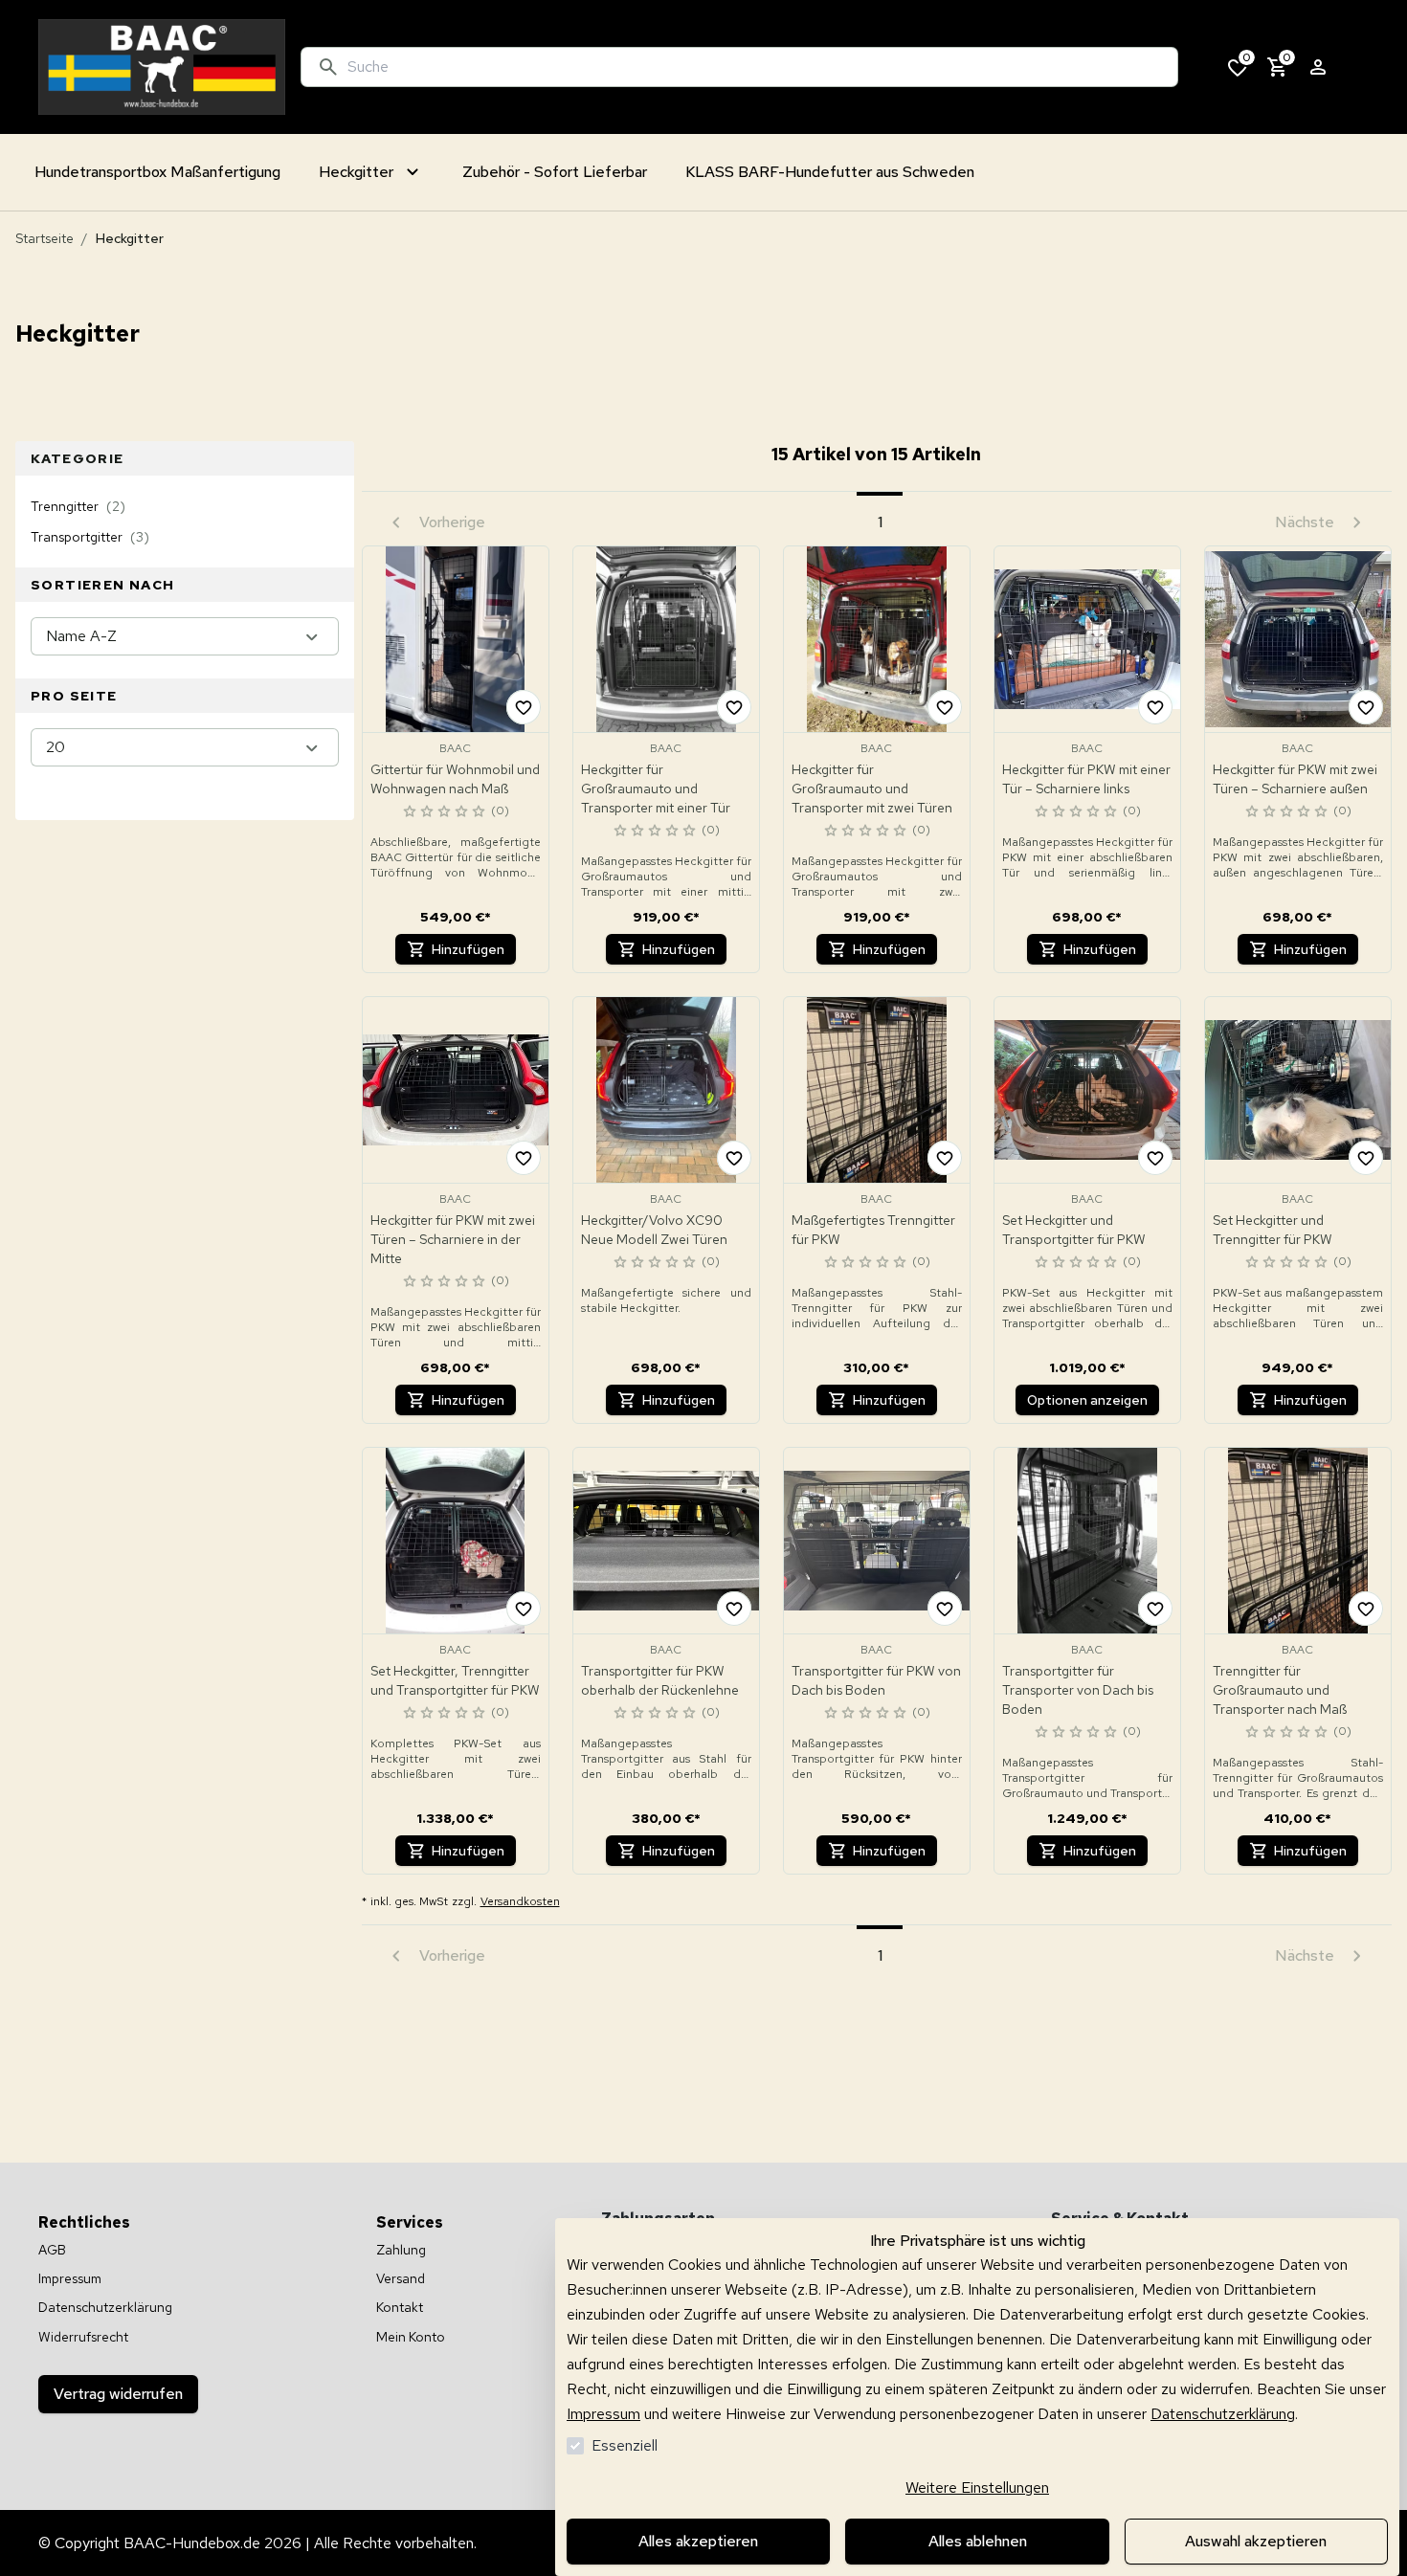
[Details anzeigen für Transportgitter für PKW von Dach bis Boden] (877, 1541)
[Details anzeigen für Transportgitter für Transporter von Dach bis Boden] (1087, 1541)
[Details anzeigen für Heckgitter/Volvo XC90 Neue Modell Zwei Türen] (666, 1090)
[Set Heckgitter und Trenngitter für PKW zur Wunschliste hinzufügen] (1366, 1158)
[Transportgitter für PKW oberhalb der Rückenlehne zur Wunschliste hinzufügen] (734, 1609)
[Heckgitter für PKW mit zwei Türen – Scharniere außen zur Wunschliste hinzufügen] (1366, 707)
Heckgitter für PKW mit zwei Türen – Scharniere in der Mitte (453, 1239)
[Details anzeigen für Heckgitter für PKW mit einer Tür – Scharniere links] (1087, 639)
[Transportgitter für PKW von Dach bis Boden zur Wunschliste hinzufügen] (945, 1609)
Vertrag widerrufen (118, 2394)
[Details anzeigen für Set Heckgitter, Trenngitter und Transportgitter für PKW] (456, 1541)
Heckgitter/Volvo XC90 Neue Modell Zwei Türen (654, 1230)
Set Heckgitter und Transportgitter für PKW (1074, 1230)
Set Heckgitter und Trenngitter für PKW (1273, 1230)
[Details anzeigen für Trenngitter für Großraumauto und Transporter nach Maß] (1298, 1541)
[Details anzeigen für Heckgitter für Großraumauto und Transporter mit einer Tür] (666, 639)
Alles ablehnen (978, 2541)
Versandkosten (520, 1901)
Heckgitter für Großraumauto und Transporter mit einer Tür (656, 788)
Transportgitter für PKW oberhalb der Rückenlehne (660, 1680)
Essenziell (625, 2445)
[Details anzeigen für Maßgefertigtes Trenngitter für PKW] (877, 1090)
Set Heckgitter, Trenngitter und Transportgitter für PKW (455, 1680)
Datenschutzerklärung (1223, 2414)
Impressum (603, 2414)
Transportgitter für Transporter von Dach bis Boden (1078, 1690)
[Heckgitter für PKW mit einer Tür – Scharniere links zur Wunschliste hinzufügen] (1155, 707)
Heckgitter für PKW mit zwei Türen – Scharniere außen (1295, 779)
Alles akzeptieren (698, 2541)
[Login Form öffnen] (1318, 67)
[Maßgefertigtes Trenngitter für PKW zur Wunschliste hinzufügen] (945, 1158)
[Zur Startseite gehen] (162, 67)
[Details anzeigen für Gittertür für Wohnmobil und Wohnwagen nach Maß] (456, 639)
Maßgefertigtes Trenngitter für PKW (873, 1230)
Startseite (45, 238)
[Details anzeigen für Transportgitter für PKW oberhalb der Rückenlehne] (666, 1541)
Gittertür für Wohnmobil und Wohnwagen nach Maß (455, 779)
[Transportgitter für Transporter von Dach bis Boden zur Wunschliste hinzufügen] (1155, 1609)
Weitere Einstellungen (977, 2487)
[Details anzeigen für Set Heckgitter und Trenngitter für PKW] (1298, 1090)
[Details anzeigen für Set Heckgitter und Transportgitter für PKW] (1087, 1090)
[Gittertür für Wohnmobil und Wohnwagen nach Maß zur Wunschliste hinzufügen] (524, 707)
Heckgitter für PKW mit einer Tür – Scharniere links (1086, 779)
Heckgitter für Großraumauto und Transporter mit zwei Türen (872, 788)
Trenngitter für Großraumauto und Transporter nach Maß (1280, 1690)
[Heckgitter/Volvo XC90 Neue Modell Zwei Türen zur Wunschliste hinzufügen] (734, 1158)
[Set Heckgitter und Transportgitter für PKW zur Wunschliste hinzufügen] (1155, 1158)
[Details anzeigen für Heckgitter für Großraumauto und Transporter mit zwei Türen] (877, 639)
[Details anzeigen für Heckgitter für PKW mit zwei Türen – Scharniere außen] (1298, 639)
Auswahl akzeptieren (1256, 2541)
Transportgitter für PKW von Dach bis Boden (876, 1680)
